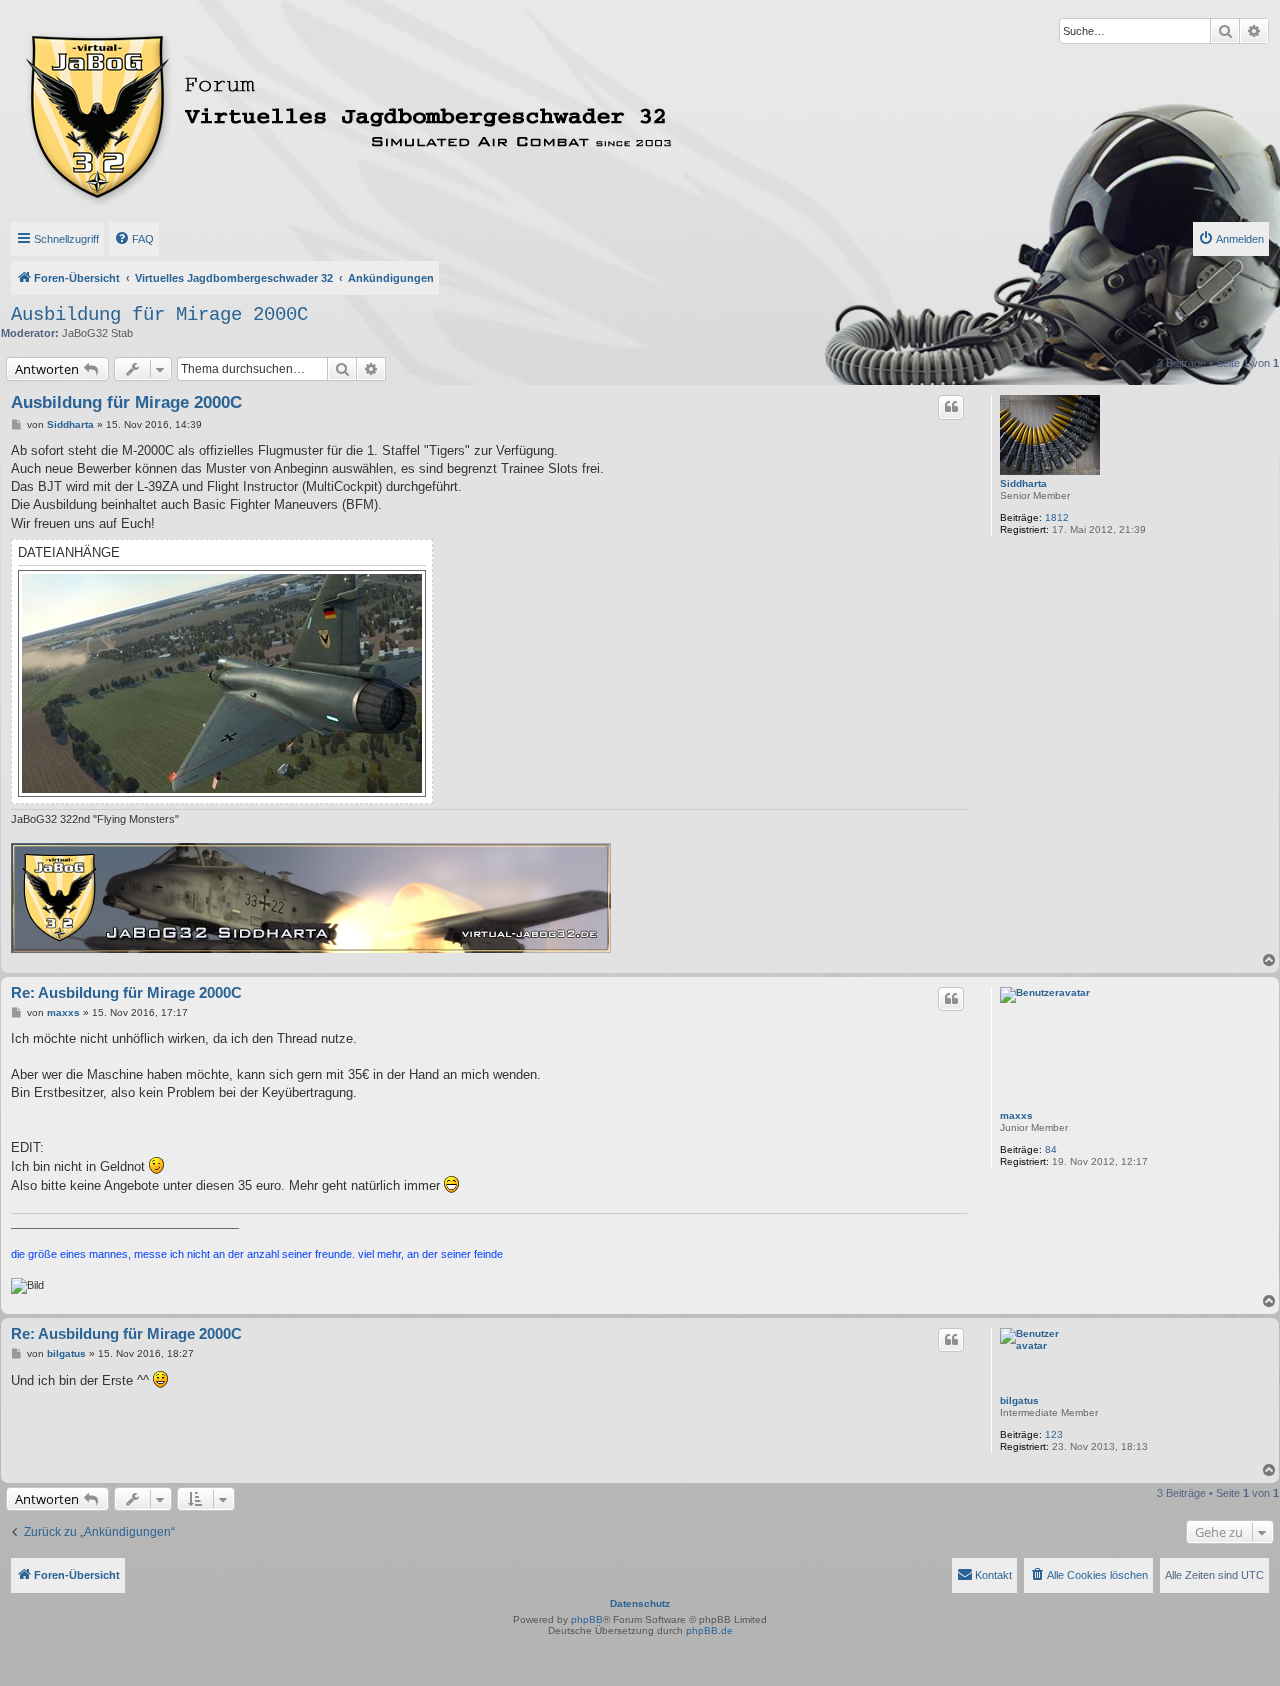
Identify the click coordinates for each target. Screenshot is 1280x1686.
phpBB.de (709, 1630)
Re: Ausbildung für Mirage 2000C (126, 992)
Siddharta (1023, 483)
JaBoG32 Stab (97, 333)
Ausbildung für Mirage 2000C (159, 315)
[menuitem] (134, 239)
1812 (1057, 517)
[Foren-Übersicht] (429, 113)
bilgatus (1019, 1400)
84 (1051, 1149)
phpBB (587, 1619)
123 (1054, 1434)
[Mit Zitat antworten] (951, 407)
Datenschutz (640, 1603)
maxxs (1016, 1115)
